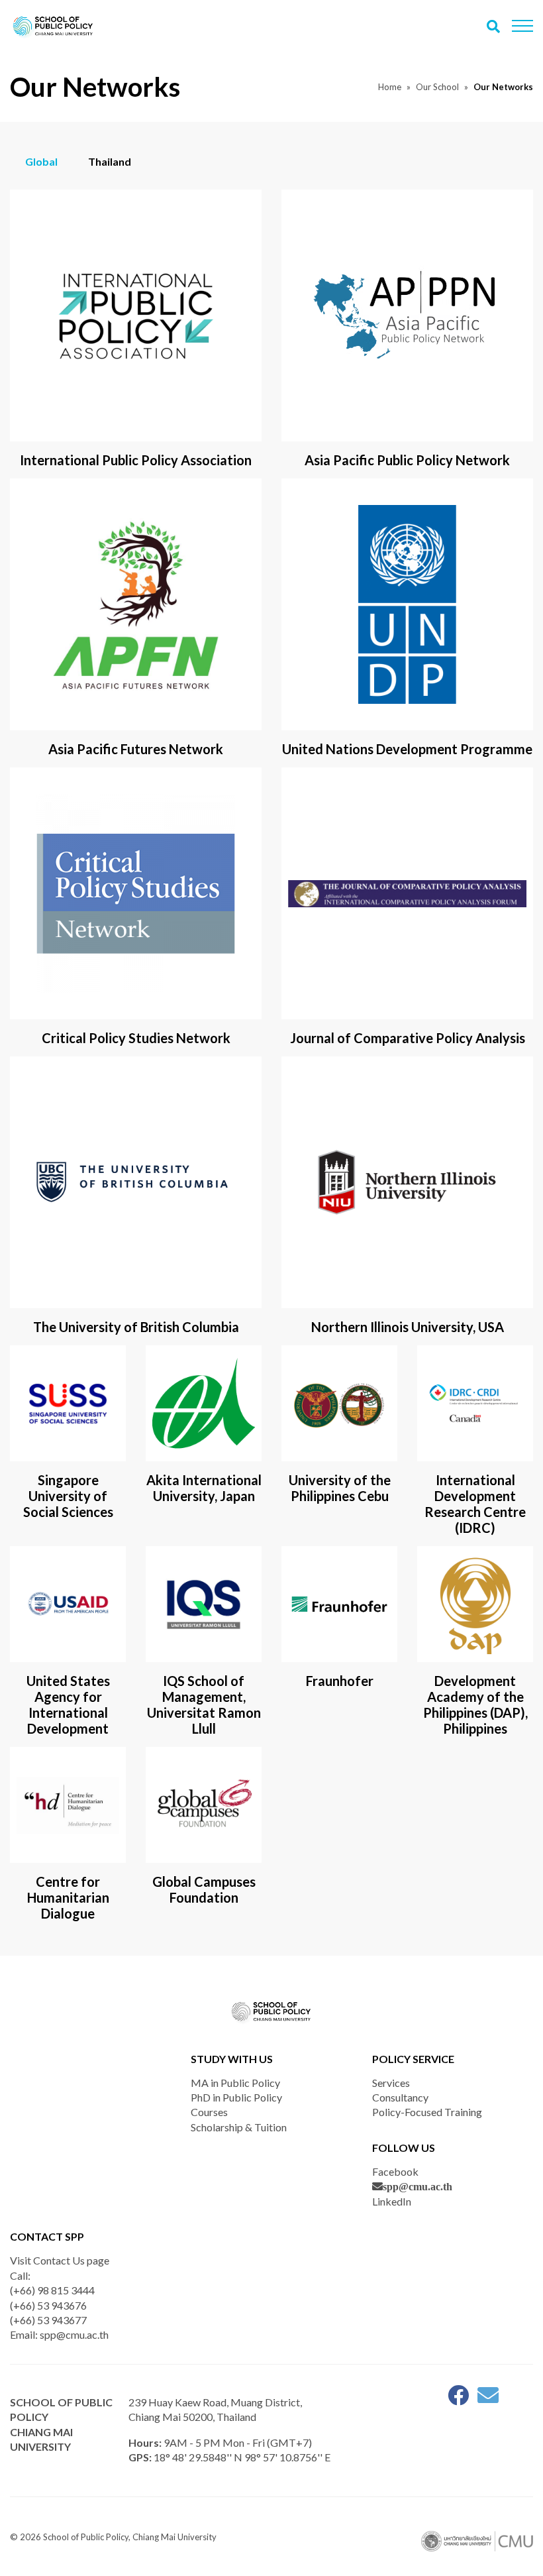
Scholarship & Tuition (239, 2127)
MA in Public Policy (235, 2083)
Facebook (395, 2171)
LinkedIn (392, 2201)
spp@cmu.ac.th (418, 2186)
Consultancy (400, 2097)
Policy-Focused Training (427, 2112)
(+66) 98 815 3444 (52, 2290)
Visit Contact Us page (60, 2260)
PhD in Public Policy (236, 2097)
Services (391, 2083)
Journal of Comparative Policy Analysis (408, 1038)
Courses (209, 2112)
